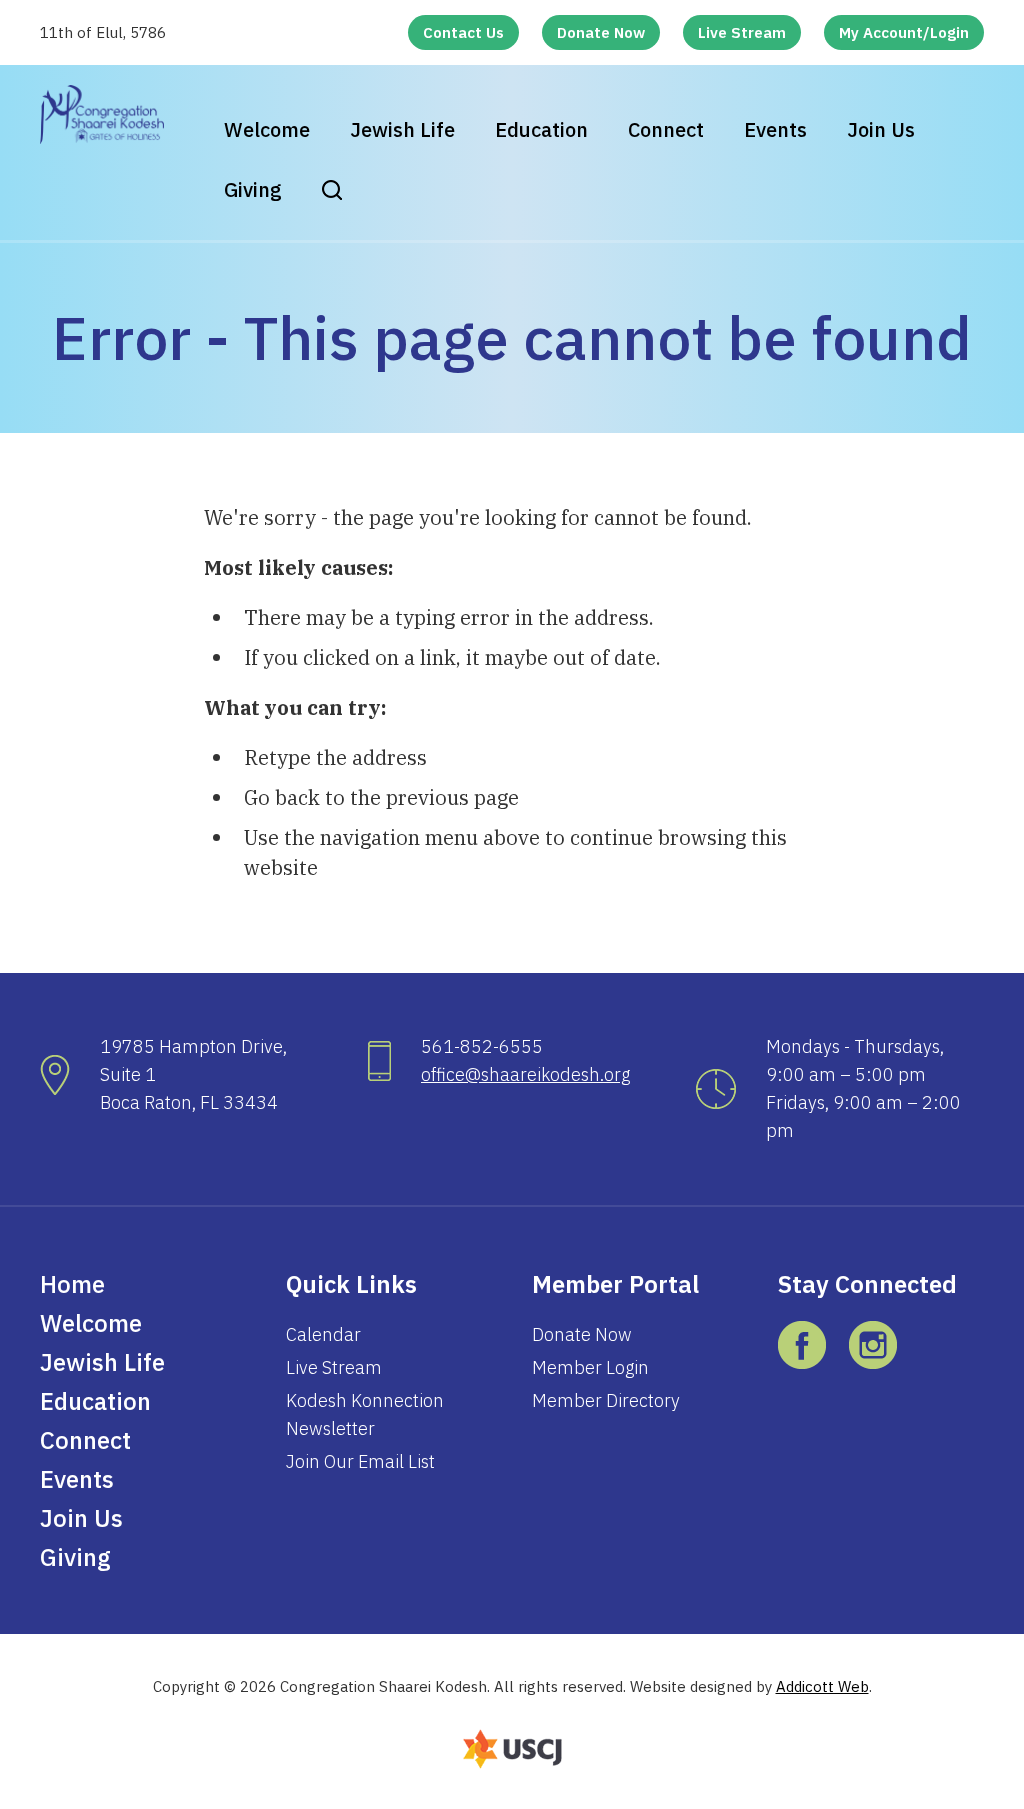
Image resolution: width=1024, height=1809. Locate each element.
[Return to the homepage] (102, 114)
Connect (666, 129)
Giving (253, 189)
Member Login (590, 1367)
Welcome (267, 129)
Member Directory (606, 1400)
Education (541, 129)
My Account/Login (904, 32)
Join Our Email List (360, 1461)
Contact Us (463, 32)
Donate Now (601, 32)
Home (72, 1284)
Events (775, 129)
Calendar (323, 1334)
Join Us (881, 129)
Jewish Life (402, 129)
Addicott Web (822, 1686)
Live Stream (742, 32)
